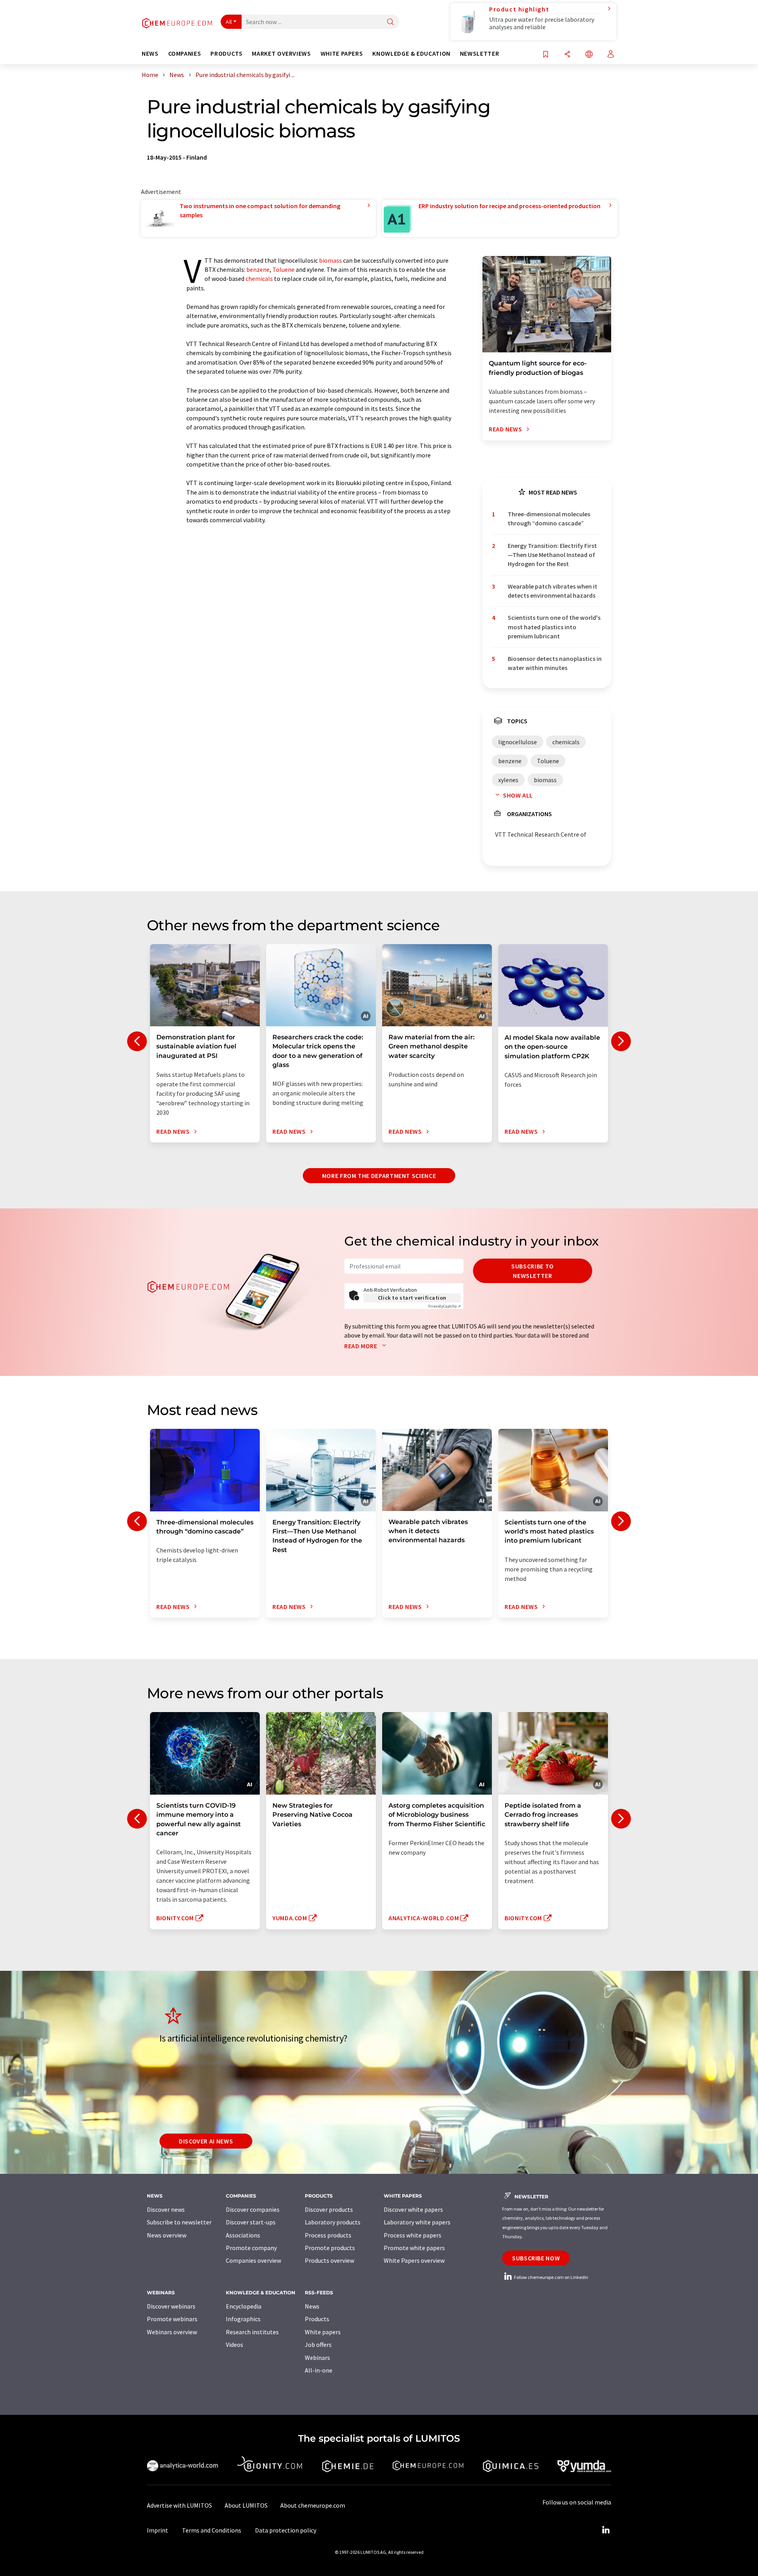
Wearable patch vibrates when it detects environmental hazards (553, 591)
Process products (328, 2235)
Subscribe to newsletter (533, 1271)
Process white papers (413, 2235)
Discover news (166, 2209)
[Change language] (589, 55)
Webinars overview (172, 2332)
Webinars (317, 2358)
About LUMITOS (246, 2505)
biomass (330, 260)
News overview (167, 2235)
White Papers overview (414, 2260)
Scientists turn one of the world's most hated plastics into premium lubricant (554, 627)
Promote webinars (172, 2319)
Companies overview (253, 2260)
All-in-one (319, 2370)
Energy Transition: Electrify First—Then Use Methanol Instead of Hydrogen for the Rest (552, 555)
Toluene (283, 269)
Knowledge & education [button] (411, 54)
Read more (361, 1346)
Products (317, 2319)
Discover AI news (206, 2141)
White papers (323, 2332)
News (312, 2306)
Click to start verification (412, 1298)
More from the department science (379, 1176)
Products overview (329, 2260)
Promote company (251, 2248)
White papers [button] (342, 54)
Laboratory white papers (417, 2222)
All (229, 22)
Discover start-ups (251, 2222)
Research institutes (252, 2332)
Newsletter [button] (479, 54)
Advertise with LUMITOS (179, 2505)
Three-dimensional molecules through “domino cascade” (549, 518)
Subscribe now (536, 2258)
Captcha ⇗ (445, 1306)
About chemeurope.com (313, 2505)
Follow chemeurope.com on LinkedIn (551, 2277)
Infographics (243, 2319)
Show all (518, 795)
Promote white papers (414, 2248)
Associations (243, 2235)
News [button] (150, 54)
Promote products (330, 2248)
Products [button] (226, 54)
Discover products (329, 2209)
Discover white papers (413, 2209)
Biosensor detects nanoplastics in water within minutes (555, 663)
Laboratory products (333, 2222)
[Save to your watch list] (546, 55)
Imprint (158, 2530)
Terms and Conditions (212, 2530)
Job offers (318, 2345)
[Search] (390, 22)
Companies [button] (185, 54)
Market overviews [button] (281, 54)
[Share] (567, 55)
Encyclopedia (244, 2306)
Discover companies (253, 2209)
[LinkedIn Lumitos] (606, 2530)
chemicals (259, 278)
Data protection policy (286, 2530)
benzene (258, 269)
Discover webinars (171, 2306)
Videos (235, 2345)
